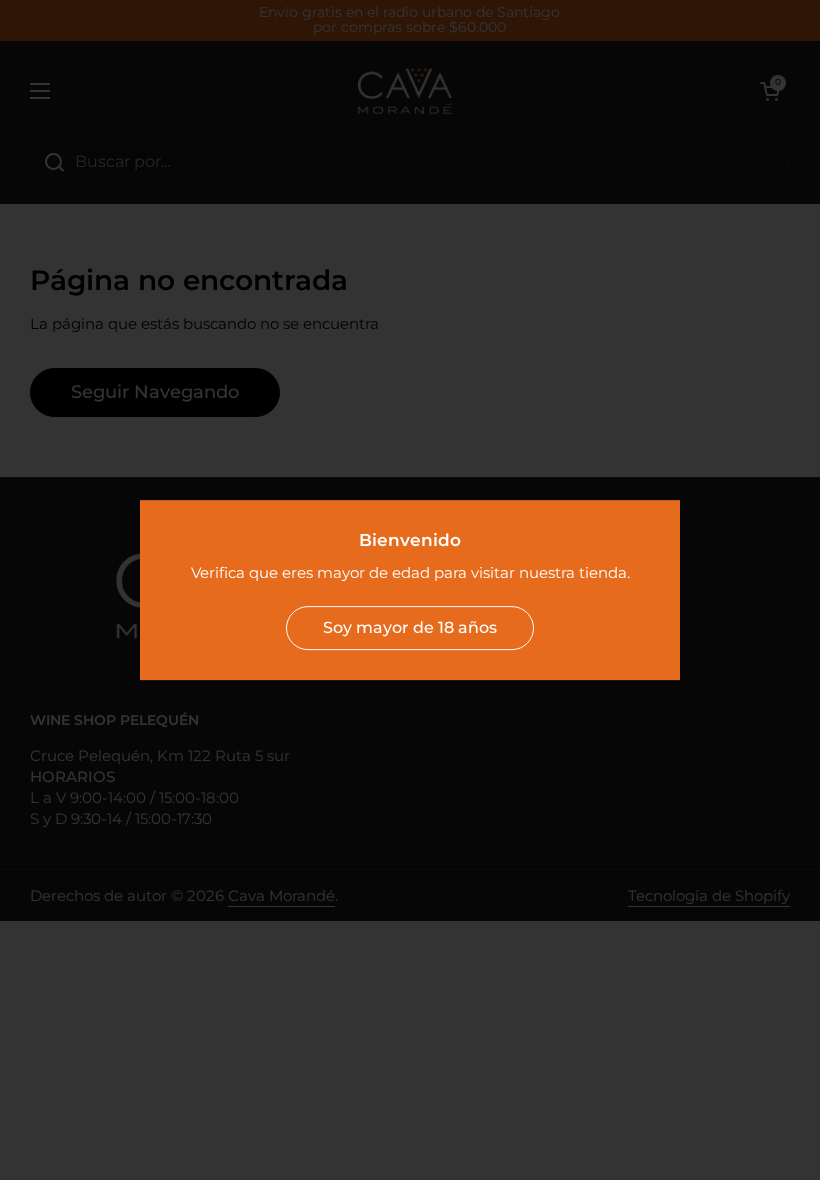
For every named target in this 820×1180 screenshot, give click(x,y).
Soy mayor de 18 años (410, 627)
